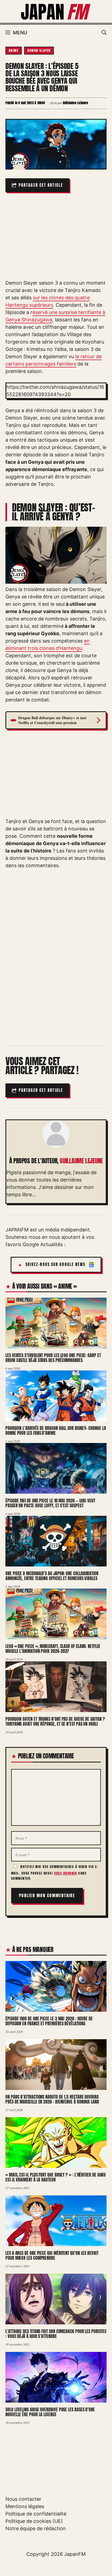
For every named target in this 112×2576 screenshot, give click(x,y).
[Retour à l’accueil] (56, 11)
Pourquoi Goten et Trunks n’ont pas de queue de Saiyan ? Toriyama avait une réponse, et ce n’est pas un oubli (55, 1721)
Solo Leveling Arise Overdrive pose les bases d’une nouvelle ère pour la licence (50, 2412)
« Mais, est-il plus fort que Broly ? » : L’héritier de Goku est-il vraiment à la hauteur (56, 2177)
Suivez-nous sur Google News (56, 1265)
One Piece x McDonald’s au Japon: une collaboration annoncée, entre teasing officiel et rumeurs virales (52, 1576)
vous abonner (66, 1873)
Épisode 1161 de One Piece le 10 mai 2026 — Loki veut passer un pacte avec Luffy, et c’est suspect (50, 1503)
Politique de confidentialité (36, 2514)
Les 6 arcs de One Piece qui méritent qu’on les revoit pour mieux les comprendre (52, 2256)
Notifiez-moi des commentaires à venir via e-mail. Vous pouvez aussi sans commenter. (55, 1873)
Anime (14, 50)
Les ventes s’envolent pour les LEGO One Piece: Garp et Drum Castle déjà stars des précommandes (53, 1358)
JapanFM (75, 2554)
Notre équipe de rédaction (36, 2528)
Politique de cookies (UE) (34, 2521)
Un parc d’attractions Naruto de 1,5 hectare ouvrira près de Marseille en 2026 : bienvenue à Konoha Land (52, 2099)
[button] (104, 33)
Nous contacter (23, 2499)
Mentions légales (25, 2506)
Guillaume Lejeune (81, 1161)
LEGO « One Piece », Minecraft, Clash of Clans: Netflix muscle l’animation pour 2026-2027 (53, 1649)
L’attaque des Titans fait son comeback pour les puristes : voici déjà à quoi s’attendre (56, 2334)
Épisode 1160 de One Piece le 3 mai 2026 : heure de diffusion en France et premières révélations (49, 2021)
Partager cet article (41, 185)
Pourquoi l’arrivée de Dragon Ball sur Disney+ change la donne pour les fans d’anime (56, 1431)
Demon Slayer (39, 50)
